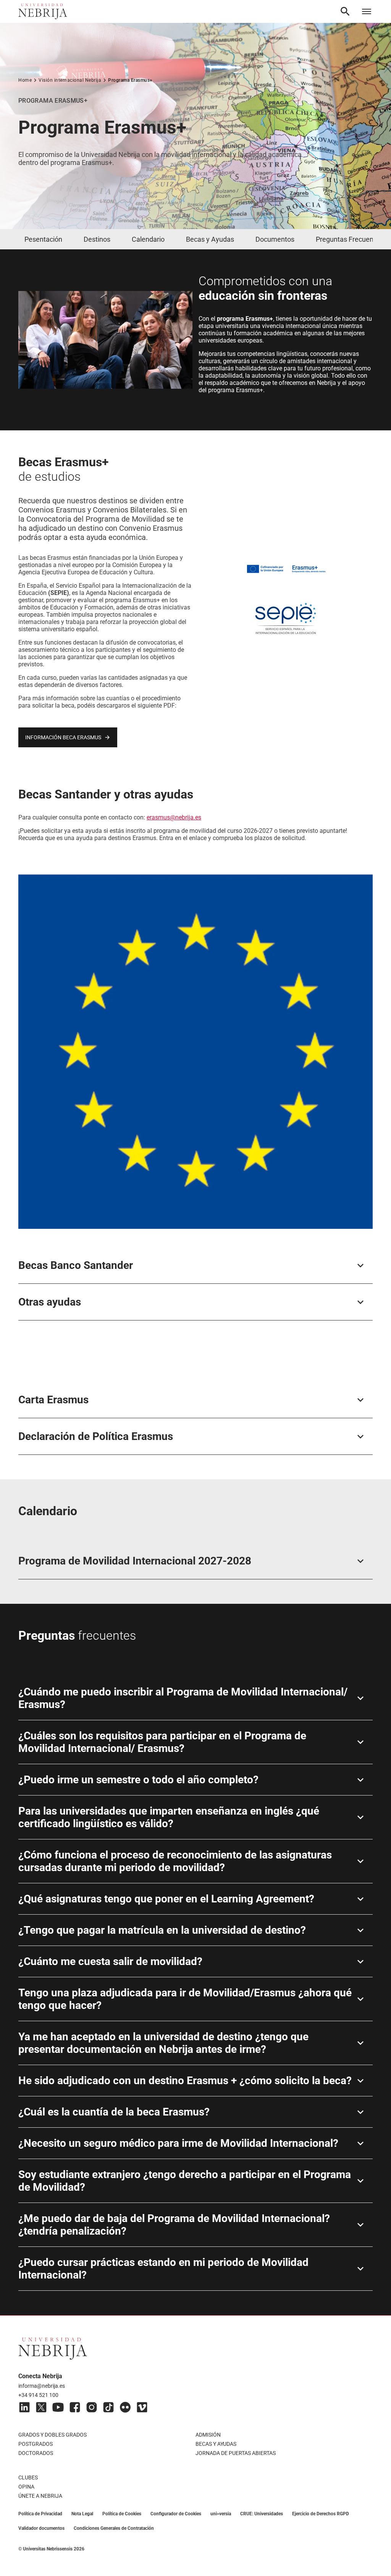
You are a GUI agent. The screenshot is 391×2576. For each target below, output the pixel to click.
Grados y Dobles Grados (53, 2435)
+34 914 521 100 (38, 2395)
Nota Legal (82, 2514)
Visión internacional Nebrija (70, 80)
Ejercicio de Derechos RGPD (321, 2514)
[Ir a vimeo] (142, 2407)
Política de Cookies (122, 2514)
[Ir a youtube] (58, 2407)
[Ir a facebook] (75, 2407)
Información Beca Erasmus (63, 737)
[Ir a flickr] (125, 2407)
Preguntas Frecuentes (349, 239)
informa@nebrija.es (42, 2386)
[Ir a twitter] (41, 2407)
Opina (26, 2487)
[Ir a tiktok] (108, 2407)
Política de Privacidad (40, 2514)
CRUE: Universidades (262, 2514)
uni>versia (221, 2514)
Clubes (28, 2477)
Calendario (148, 239)
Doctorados (36, 2453)
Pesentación (43, 239)
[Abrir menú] (367, 11)
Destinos (97, 239)
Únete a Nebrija (40, 2496)
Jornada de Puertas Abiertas (236, 2453)
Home (25, 80)
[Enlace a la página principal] (43, 11)
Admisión (208, 2435)
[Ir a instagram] (92, 2407)
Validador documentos (41, 2528)
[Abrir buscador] (345, 11)
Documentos (275, 239)
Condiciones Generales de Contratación (114, 2528)
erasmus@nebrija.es (174, 817)
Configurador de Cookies (176, 2514)
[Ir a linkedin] (24, 2407)
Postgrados (36, 2444)
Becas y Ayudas (210, 239)
